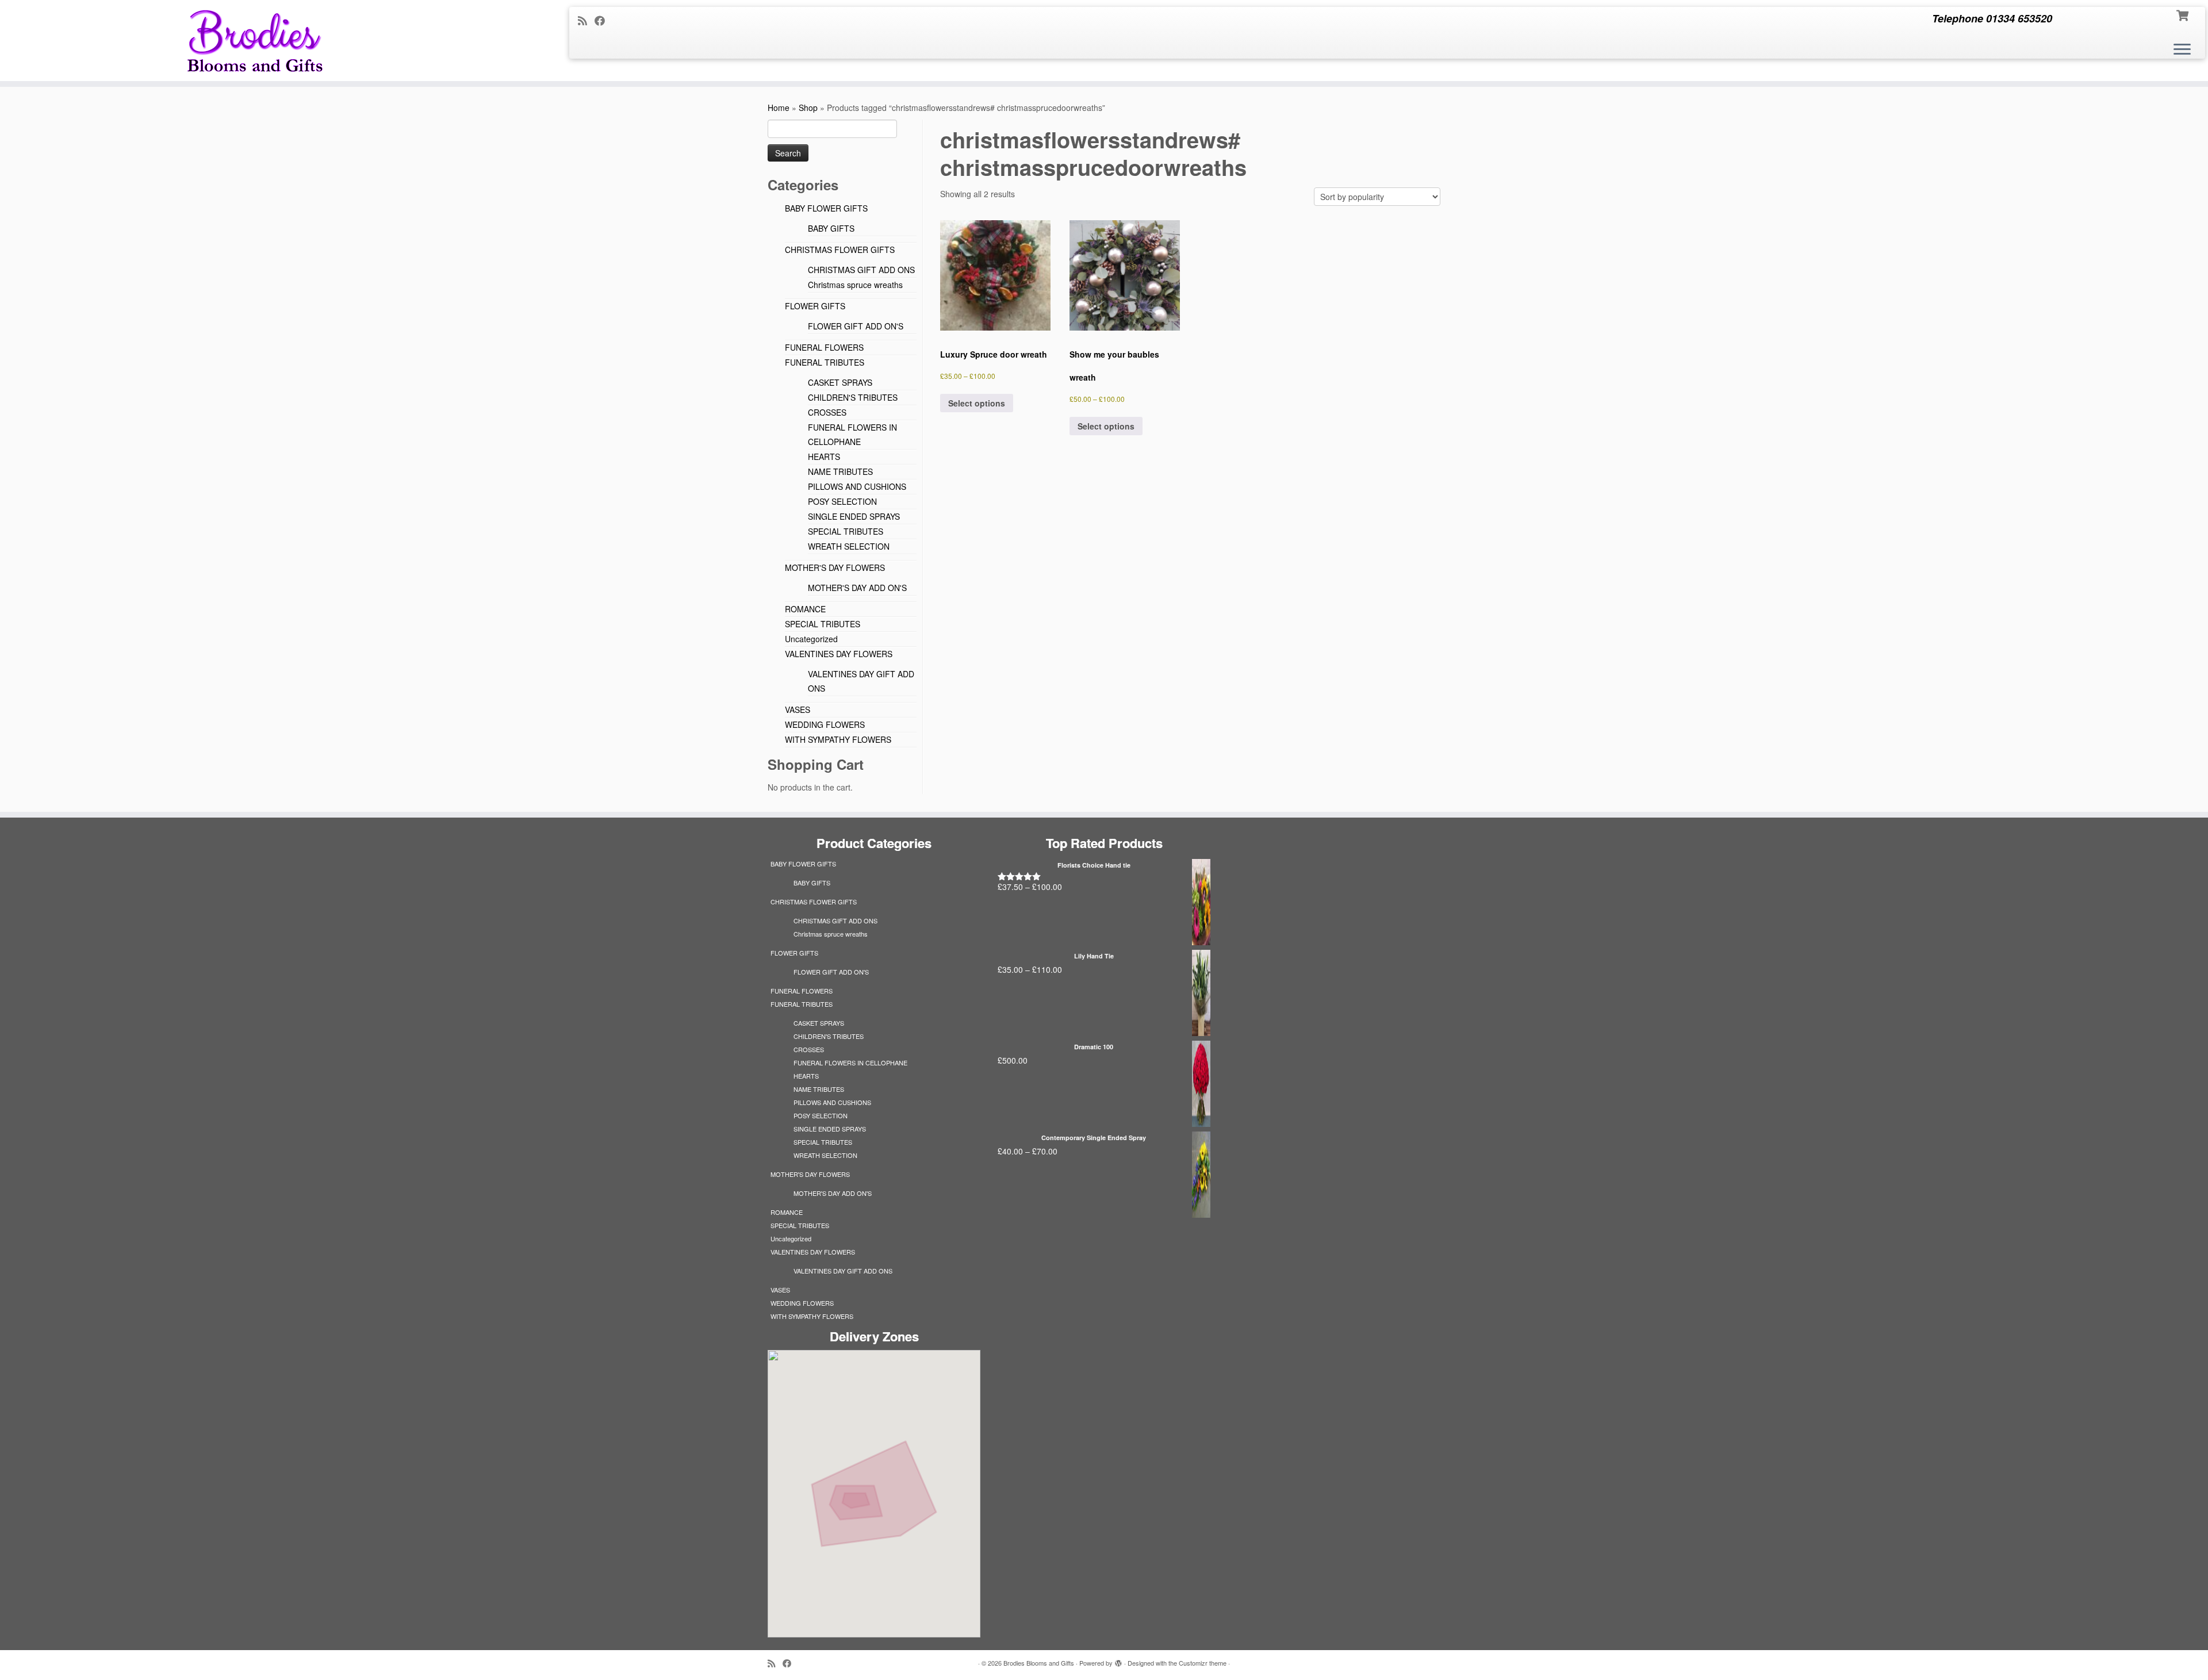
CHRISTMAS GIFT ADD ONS (861, 270)
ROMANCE (805, 609)
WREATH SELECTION (849, 546)
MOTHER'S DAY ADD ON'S (857, 588)
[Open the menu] (2182, 50)
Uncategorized (811, 639)
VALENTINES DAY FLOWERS (839, 654)
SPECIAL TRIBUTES (846, 531)
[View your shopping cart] (2184, 14)
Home (779, 108)
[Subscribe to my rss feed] (586, 20)
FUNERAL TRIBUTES (825, 362)
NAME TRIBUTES (840, 471)
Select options (977, 403)
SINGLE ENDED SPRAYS (854, 516)
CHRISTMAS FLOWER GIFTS (840, 250)
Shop (808, 108)
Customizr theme (1203, 1663)
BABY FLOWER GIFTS (826, 208)
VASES (798, 709)
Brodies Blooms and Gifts (1039, 1663)
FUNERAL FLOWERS (824, 347)
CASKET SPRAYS (840, 382)
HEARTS (824, 457)
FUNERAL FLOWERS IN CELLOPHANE (850, 1063)
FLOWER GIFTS (815, 306)
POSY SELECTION (842, 501)
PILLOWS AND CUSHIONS (857, 486)
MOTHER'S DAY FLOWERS (835, 567)
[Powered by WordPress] (1118, 1660)
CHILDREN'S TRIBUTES (853, 397)
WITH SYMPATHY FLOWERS (838, 739)
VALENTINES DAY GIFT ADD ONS (843, 1271)
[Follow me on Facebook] (603, 20)
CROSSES (827, 412)
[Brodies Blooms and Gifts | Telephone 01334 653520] (255, 41)
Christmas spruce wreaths (855, 285)
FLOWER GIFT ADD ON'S (856, 326)
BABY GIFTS (831, 228)
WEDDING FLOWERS (825, 724)
